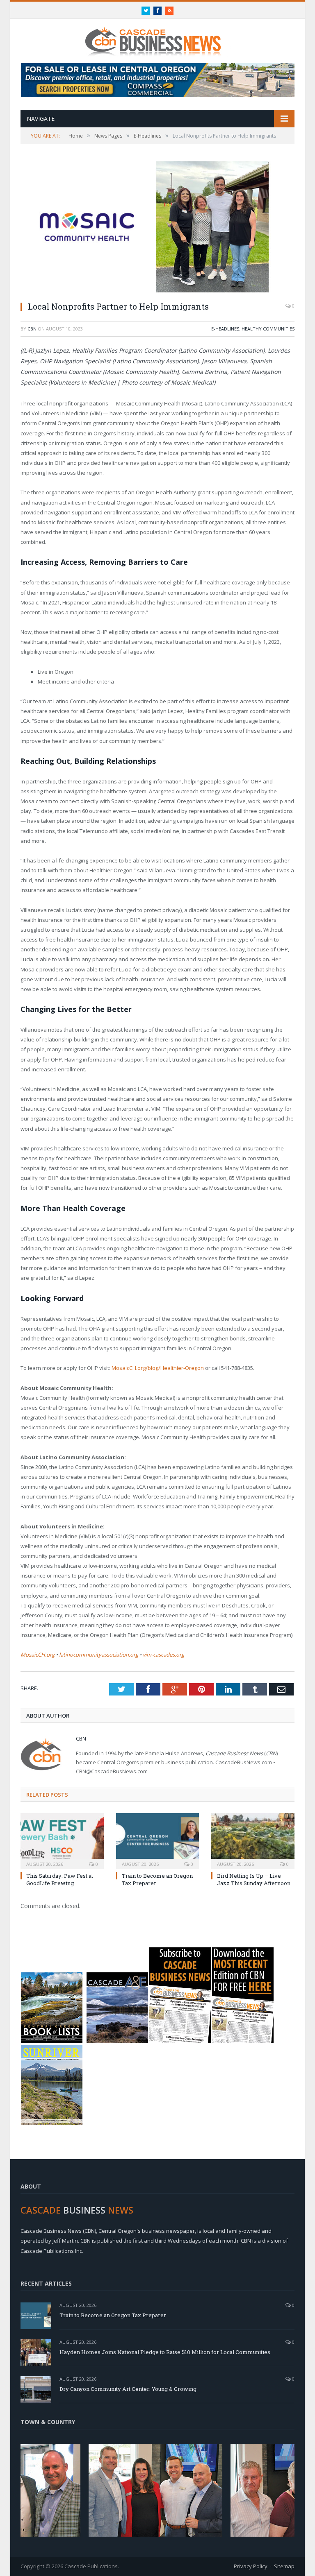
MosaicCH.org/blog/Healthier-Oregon (158, 1368)
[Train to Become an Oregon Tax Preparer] (158, 1840)
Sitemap (284, 2566)
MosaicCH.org (38, 1655)
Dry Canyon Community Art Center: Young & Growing (128, 2389)
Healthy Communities (268, 329)
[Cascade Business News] (157, 36)
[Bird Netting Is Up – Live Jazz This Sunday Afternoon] (253, 1840)
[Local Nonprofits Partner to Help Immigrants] (157, 228)
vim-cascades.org (163, 1655)
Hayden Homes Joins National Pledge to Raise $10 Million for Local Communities (165, 2352)
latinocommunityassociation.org (99, 1655)
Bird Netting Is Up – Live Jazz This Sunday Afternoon (254, 1879)
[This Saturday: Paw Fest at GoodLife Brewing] (62, 1840)
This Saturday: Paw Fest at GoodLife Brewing (60, 1879)
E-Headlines (225, 329)
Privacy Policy (251, 2566)
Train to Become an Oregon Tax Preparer (113, 2315)
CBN (32, 329)
